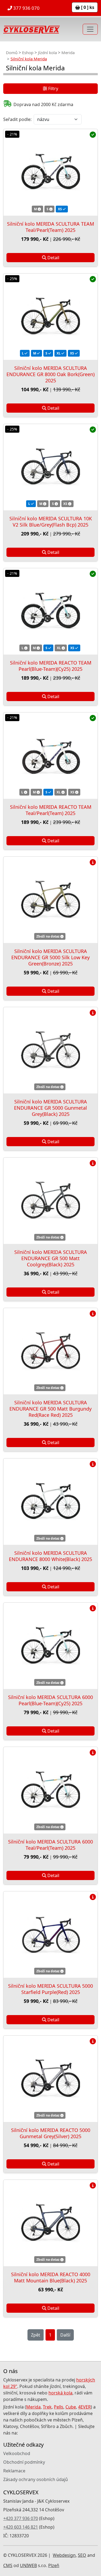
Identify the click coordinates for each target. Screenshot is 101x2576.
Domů (12, 52)
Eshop (28, 52)
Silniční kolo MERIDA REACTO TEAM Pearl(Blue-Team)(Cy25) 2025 (51, 666)
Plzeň (54, 2565)
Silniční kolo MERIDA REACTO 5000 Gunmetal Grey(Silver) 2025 (51, 2133)
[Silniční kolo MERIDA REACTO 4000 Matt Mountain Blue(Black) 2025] (50, 2223)
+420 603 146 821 (21, 2527)
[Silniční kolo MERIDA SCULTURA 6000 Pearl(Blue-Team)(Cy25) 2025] (50, 1646)
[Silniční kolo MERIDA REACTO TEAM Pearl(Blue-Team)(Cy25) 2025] (50, 611)
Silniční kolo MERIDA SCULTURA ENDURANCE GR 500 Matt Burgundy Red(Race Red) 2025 (50, 1409)
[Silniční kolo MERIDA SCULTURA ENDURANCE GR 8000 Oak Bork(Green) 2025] (50, 317)
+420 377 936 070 (21, 2518)
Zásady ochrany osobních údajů (36, 2479)
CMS (8, 2565)
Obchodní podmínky (24, 2462)
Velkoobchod (17, 2453)
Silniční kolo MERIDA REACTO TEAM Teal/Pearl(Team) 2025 (51, 810)
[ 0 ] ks (87, 7)
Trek (47, 2407)
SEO (82, 2555)
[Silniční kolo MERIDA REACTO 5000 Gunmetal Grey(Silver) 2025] (50, 2079)
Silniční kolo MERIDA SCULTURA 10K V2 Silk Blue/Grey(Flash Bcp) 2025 (51, 522)
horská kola (60, 2393)
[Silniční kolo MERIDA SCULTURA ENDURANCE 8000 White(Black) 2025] (50, 1502)
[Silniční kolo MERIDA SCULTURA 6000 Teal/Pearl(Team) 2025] (50, 1790)
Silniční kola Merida (29, 59)
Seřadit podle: (17, 119)
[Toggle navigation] (90, 29)
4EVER (84, 2407)
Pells (59, 2407)
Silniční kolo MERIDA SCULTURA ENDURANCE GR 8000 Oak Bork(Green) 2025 (50, 374)
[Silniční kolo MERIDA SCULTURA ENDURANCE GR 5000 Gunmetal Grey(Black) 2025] (50, 1050)
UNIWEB (28, 2565)
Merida (68, 52)
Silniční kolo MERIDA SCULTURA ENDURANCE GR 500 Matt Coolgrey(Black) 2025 (51, 1258)
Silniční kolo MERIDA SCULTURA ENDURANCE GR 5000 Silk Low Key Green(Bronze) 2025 (50, 957)
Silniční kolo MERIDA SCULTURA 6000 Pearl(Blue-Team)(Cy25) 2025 (50, 1700)
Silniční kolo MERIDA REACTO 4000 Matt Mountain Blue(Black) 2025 (51, 2277)
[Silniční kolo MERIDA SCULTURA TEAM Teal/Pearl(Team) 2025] (50, 172)
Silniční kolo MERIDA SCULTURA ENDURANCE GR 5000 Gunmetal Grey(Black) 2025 (50, 1108)
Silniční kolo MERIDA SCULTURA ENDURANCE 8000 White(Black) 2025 (50, 1556)
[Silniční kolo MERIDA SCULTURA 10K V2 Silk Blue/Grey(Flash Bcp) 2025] (50, 467)
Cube (71, 2407)
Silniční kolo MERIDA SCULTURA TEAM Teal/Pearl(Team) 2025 (50, 227)
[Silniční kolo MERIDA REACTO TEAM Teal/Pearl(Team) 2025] (50, 756)
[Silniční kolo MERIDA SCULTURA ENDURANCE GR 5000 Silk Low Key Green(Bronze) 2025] (50, 900)
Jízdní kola (47, 52)
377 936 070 (26, 8)
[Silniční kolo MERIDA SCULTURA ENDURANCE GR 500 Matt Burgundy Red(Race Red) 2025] (50, 1351)
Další (65, 2335)
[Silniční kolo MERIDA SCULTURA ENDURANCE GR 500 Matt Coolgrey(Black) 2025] (50, 1201)
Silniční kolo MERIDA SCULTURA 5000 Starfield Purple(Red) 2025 (50, 1989)
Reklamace (14, 2471)
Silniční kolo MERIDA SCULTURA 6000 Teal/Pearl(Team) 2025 (50, 1845)
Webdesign (64, 2555)
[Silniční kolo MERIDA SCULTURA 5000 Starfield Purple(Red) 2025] (50, 1935)
